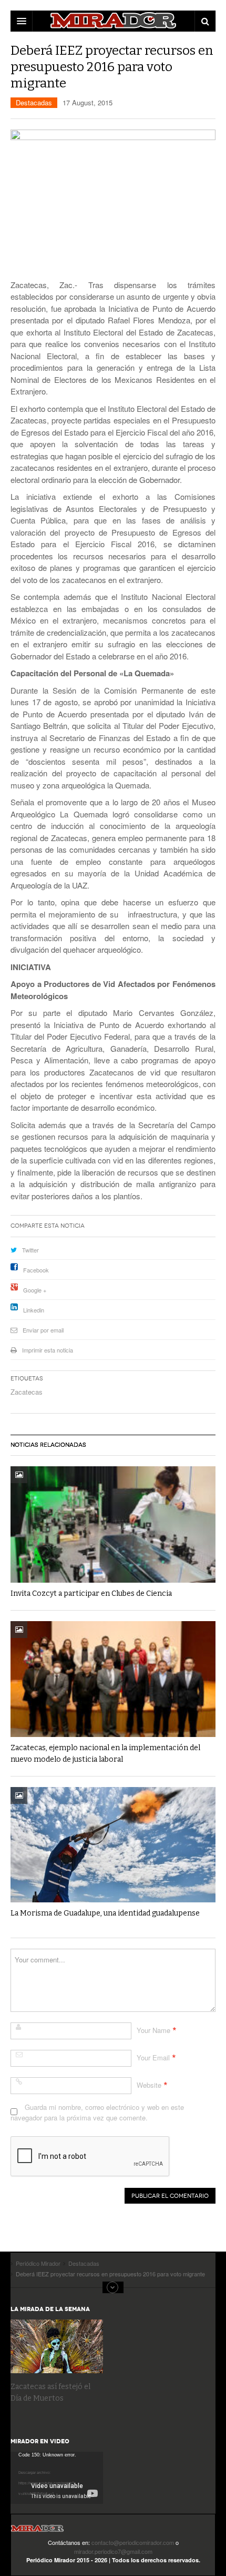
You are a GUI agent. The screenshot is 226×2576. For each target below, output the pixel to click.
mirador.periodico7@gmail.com (113, 2551)
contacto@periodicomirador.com (133, 2542)
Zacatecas (27, 1392)
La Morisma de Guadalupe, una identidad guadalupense (105, 1913)
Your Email (153, 2057)
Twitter (30, 1250)
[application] (57, 2478)
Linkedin (34, 1310)
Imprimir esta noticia (48, 1350)
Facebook (36, 1270)
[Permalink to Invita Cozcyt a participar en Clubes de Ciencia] (113, 1524)
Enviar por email (43, 1330)
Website (149, 2085)
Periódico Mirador (37, 2531)
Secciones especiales (113, 2287)
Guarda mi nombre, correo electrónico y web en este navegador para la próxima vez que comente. (97, 2112)
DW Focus (113, 21)
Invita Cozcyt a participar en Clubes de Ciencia (91, 1593)
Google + (35, 1290)
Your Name (153, 2030)
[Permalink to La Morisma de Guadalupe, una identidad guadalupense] (113, 1845)
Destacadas (34, 102)
